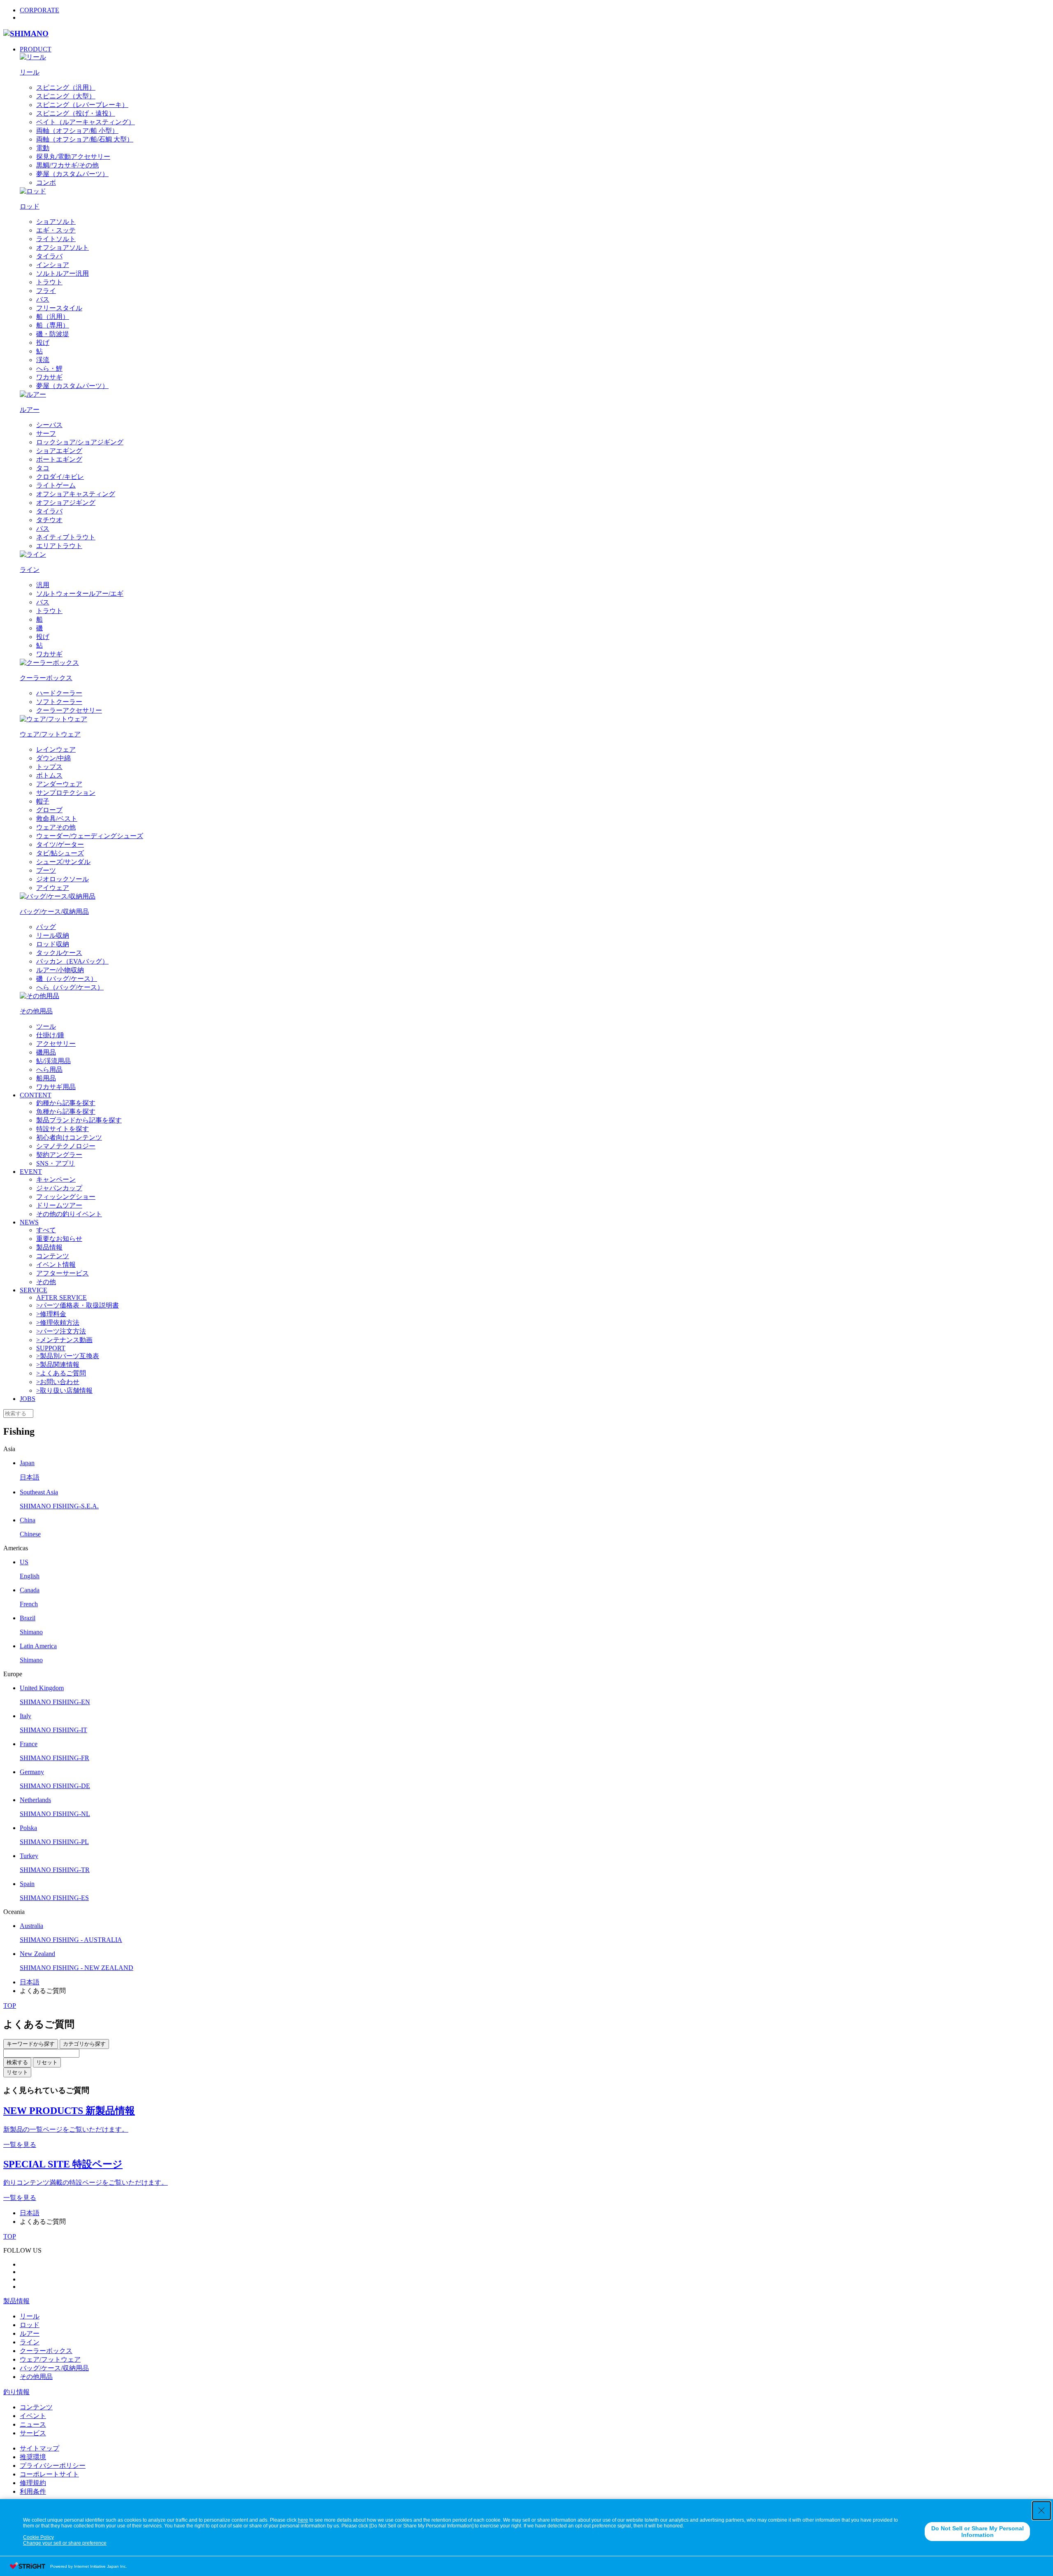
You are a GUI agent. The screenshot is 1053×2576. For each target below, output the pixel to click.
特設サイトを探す (63, 1129)
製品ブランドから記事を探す (79, 1120)
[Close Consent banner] (1041, 2511)
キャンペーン (56, 1179)
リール (30, 2316)
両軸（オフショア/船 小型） (77, 131)
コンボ (46, 182)
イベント (33, 2416)
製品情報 (49, 1247)
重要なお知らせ (59, 1239)
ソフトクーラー (59, 702)
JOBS (28, 1399)
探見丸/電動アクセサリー (73, 157)
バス (43, 299)
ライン (30, 2342)
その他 (46, 1282)
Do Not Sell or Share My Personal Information (978, 2532)
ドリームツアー (59, 1205)
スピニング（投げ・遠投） (76, 113)
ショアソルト (56, 222)
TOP (10, 2006)
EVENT (31, 1172)
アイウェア (53, 888)
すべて (46, 1230)
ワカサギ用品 (56, 1087)
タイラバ (49, 256)
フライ (46, 291)
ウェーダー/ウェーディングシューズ (90, 836)
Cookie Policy (38, 2537)
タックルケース (59, 953)
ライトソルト (56, 239)
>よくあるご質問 (61, 1373)
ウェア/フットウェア (50, 2359)
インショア (53, 265)
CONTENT (36, 1095)
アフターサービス (63, 1273)
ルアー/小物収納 (60, 970)
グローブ (49, 810)
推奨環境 (33, 2457)
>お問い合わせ (58, 1382)
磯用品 (46, 1052)
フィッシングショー (66, 1197)
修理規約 (33, 2483)
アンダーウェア (59, 784)
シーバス (49, 425)
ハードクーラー (59, 693)
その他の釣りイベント (69, 1214)
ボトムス (49, 775)
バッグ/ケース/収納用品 (54, 2368)
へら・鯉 (49, 368)
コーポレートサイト (49, 2474)
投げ (43, 343)
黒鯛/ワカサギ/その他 (67, 165)
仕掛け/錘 (50, 1035)
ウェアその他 (56, 827)
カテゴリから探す (84, 2044)
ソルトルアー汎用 (63, 273)
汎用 (43, 585)
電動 (43, 148)
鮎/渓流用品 (53, 1061)
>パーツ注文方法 (61, 1331)
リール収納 (53, 935)
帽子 (43, 801)
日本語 (30, 1982)
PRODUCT (36, 49)
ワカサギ (49, 377)
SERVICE (34, 1290)
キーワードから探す (31, 2044)
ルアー (30, 2333)
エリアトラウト (59, 546)
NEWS (29, 1222)
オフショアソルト (63, 247)
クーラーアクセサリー (69, 710)
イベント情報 (56, 1265)
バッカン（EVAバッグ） (72, 961)
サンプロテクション (66, 793)
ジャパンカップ (59, 1188)
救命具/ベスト (57, 819)
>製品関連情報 (58, 1365)
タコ (43, 468)
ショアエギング (59, 451)
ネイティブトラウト (66, 537)
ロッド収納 (53, 944)
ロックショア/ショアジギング (80, 442)
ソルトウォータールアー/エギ (80, 593)
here (303, 2520)
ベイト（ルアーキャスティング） (86, 122)
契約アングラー (59, 1155)
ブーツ (46, 870)
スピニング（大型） (66, 96)
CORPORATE (39, 10)
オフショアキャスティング (76, 494)
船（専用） (53, 325)
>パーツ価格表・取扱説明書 (78, 1305)
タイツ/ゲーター (60, 844)
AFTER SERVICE (61, 1297)
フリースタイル (59, 308)
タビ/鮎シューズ (60, 853)
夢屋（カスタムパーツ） (72, 174)
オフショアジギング (66, 503)
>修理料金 (51, 1314)
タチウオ (49, 520)
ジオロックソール (63, 879)
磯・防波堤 (53, 334)
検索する (17, 2062)
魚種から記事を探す (66, 1111)
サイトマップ (39, 2448)
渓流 (43, 360)
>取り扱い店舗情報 (64, 1390)
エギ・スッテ (56, 230)
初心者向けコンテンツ (69, 1137)
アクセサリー (56, 1044)
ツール (46, 1026)
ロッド (30, 2325)
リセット (47, 2062)
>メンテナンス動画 (64, 1340)
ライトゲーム (56, 485)
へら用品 (49, 1070)
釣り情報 (16, 2392)
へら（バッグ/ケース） (70, 987)
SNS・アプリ (56, 1163)
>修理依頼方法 (58, 1323)
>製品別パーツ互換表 (68, 1356)
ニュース (33, 2424)
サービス (33, 2433)
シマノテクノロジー (66, 1146)
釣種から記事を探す (66, 1103)
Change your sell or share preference (65, 2543)
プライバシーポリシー (53, 2466)
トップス (49, 767)
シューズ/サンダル (63, 862)
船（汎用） (53, 317)
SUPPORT (51, 1348)
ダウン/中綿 (53, 758)
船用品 (46, 1078)
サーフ (46, 433)
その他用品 (36, 2377)
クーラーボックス (46, 2351)
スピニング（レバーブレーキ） (82, 105)
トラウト (49, 282)
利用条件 (33, 2491)
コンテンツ (53, 1256)
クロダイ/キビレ (60, 477)
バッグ (46, 927)
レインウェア (56, 749)
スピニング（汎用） (66, 87)
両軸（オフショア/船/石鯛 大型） (85, 139)
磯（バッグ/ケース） (67, 979)
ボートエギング (59, 459)
